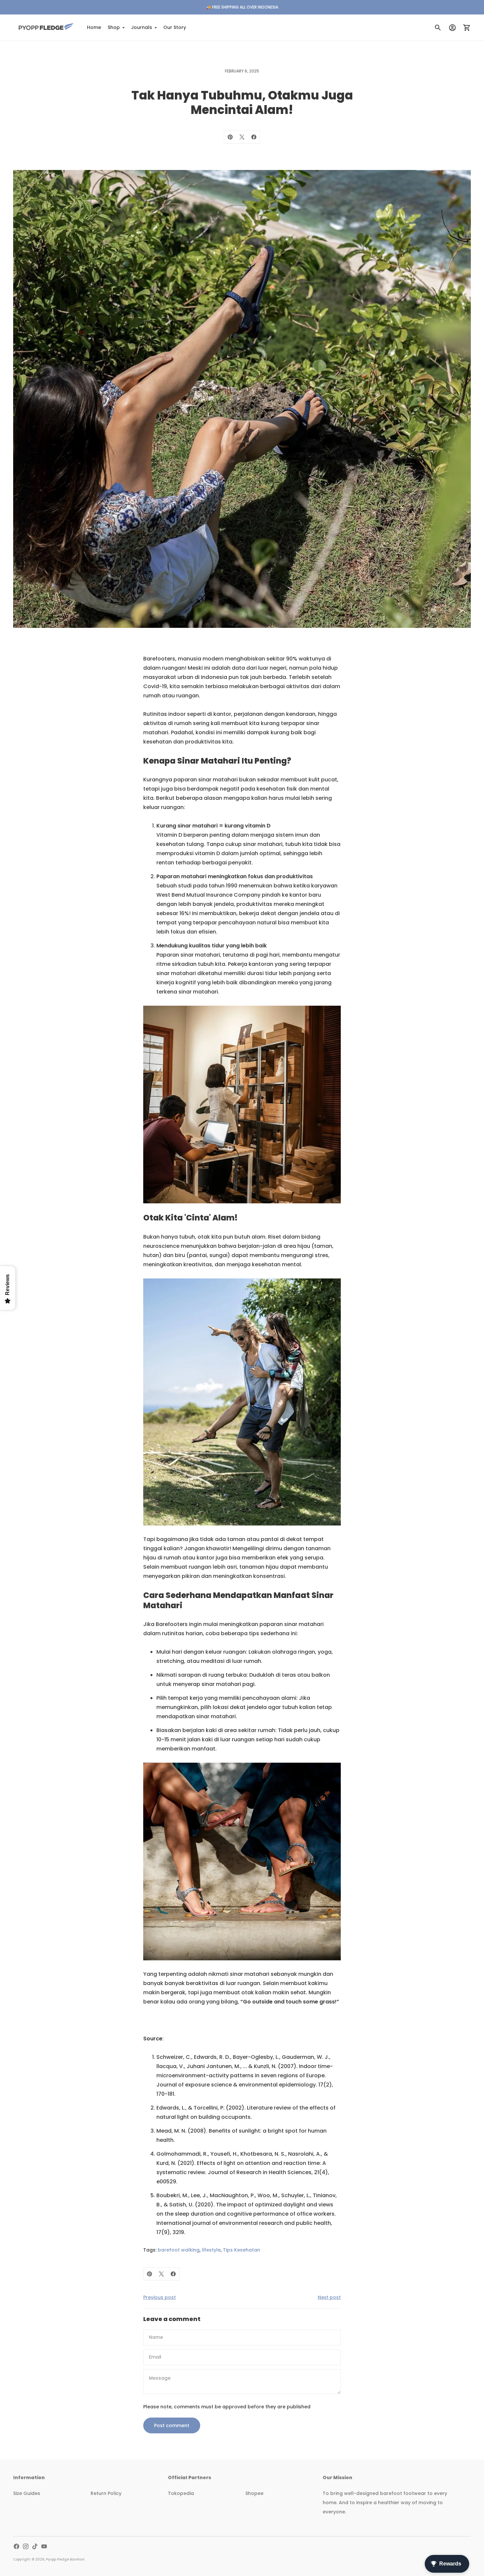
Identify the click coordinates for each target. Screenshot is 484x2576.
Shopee (254, 2493)
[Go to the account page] (452, 28)
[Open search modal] (438, 28)
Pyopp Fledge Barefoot (65, 2559)
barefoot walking (179, 2250)
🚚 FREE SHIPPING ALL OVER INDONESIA (242, 7)
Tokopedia (181, 2493)
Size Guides (27, 2493)
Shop (114, 27)
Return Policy (106, 2493)
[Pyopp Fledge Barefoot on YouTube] (44, 2546)
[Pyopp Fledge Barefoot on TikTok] (35, 2546)
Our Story (175, 27)
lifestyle (211, 2250)
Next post (329, 2297)
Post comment (172, 2425)
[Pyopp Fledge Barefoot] (46, 28)
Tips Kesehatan (242, 2250)
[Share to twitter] (242, 137)
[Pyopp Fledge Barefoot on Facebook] (16, 2546)
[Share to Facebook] (254, 137)
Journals (142, 27)
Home (94, 27)
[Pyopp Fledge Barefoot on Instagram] (26, 2546)
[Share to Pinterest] (230, 137)
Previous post (160, 2297)
